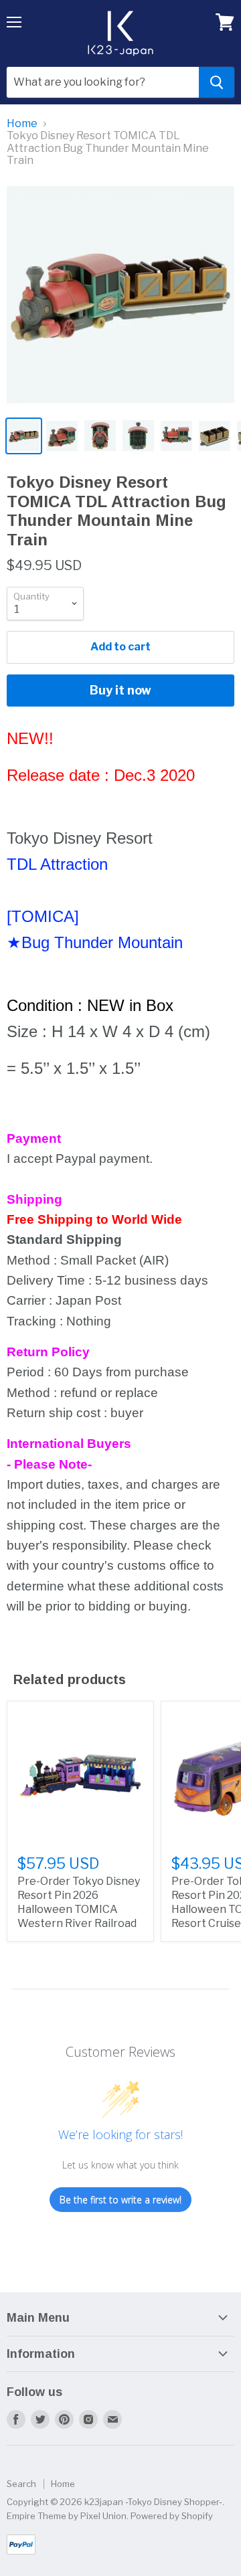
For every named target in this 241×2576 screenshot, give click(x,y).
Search (21, 2484)
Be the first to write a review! (120, 2200)
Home (22, 124)
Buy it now (120, 690)
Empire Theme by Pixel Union (67, 2516)
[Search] (217, 82)
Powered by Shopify (172, 2516)
